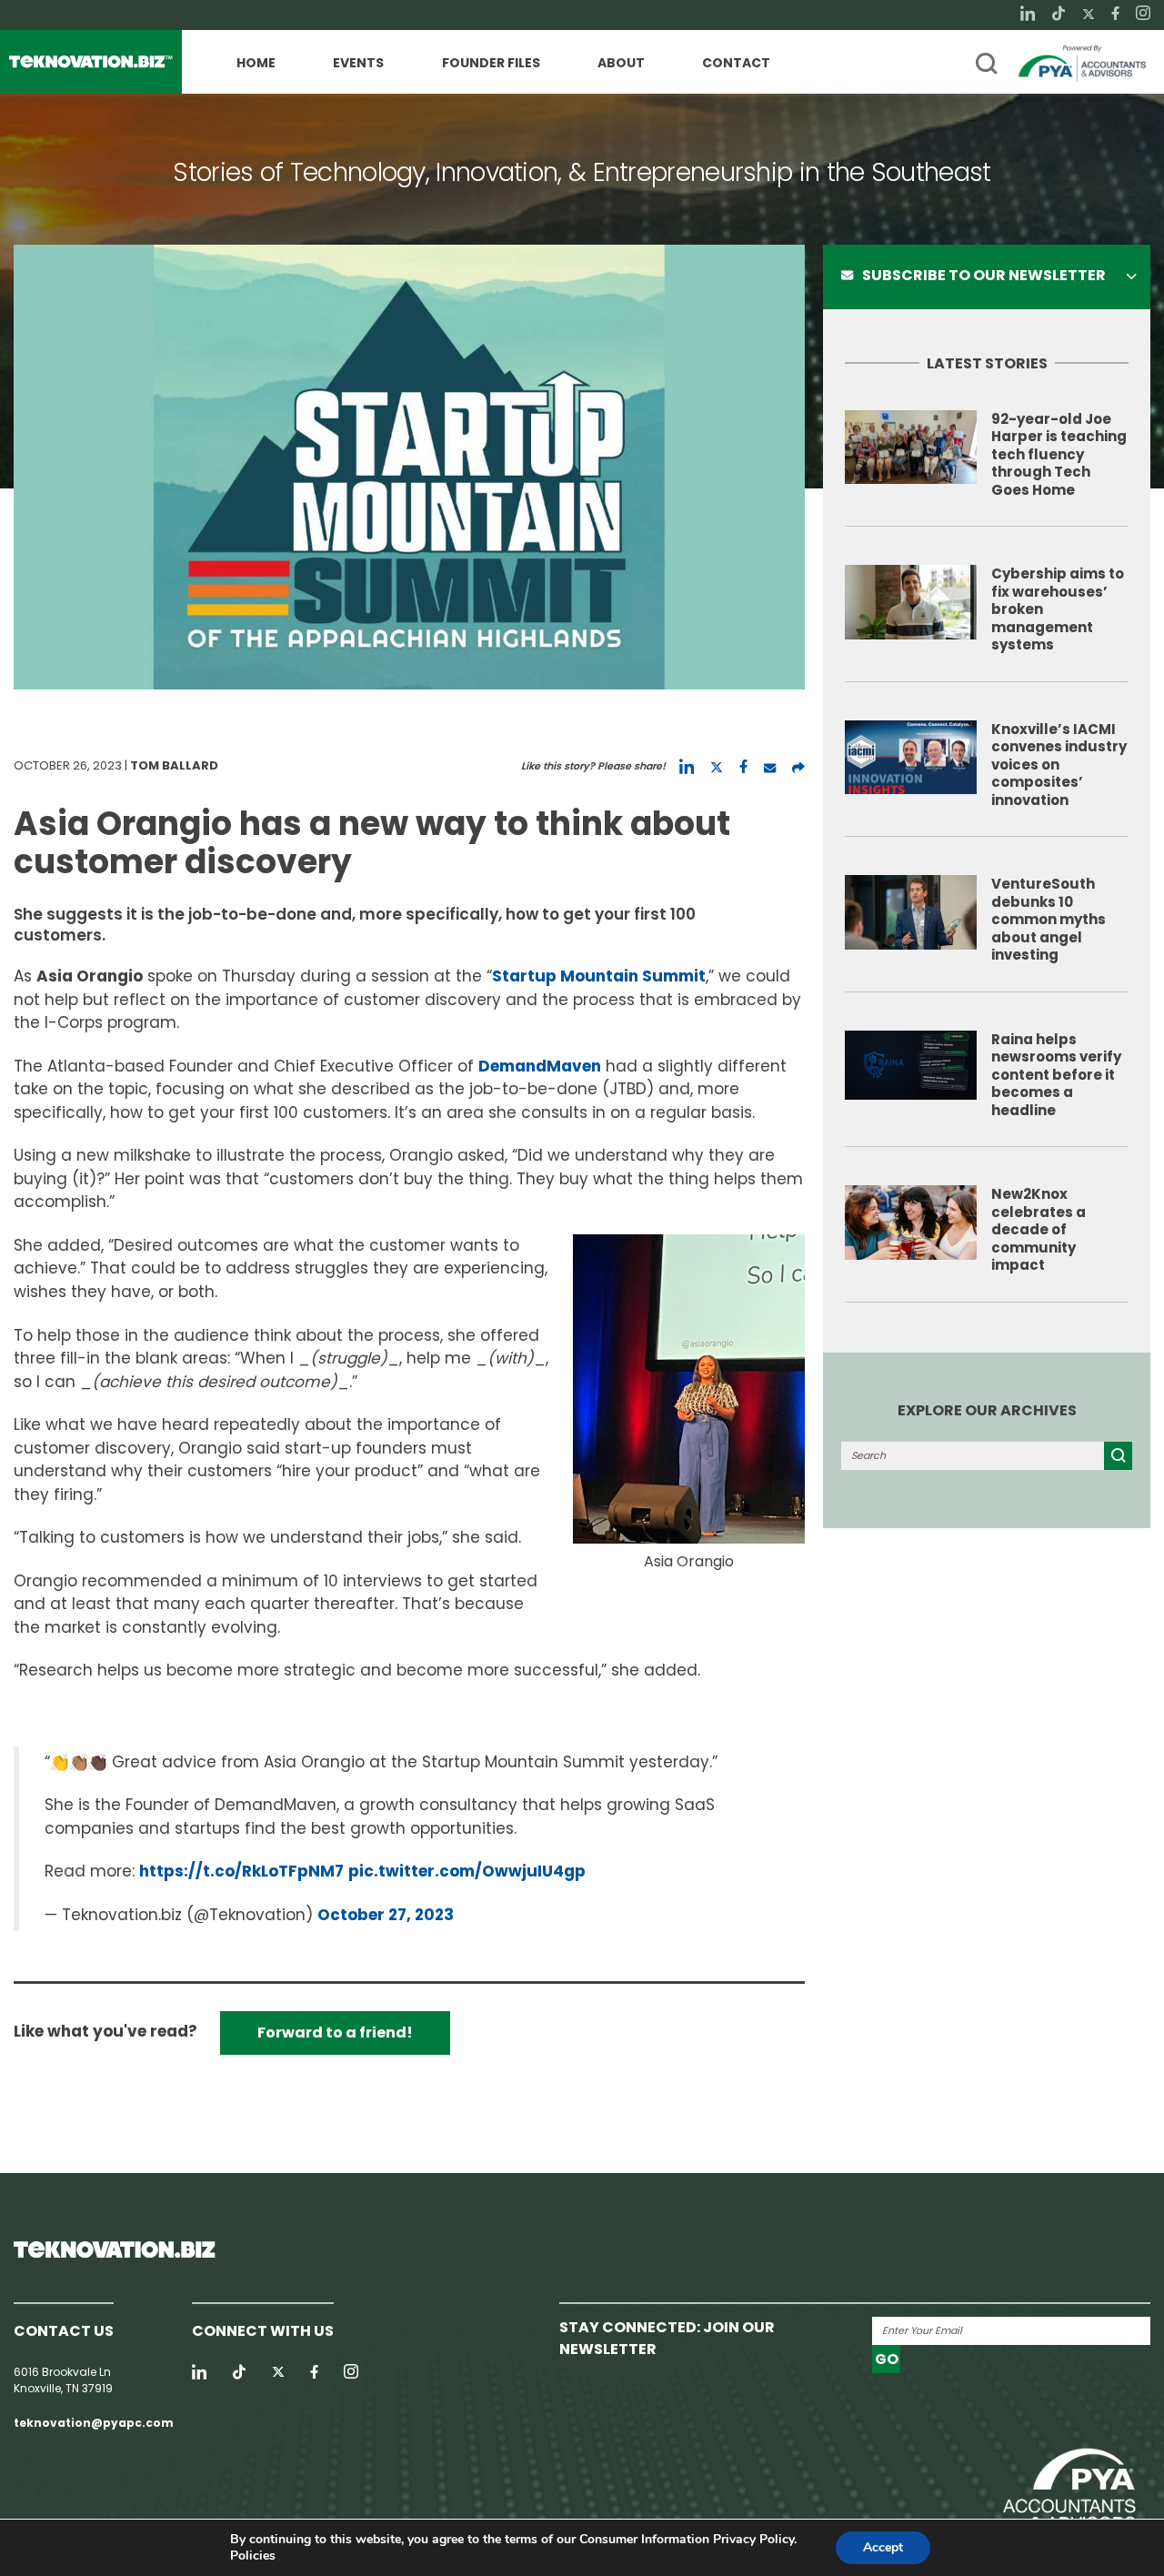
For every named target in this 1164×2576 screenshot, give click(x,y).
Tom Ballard (174, 765)
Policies (253, 2556)
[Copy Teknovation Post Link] (798, 767)
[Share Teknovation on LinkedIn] (687, 767)
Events (358, 64)
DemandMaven (540, 1066)
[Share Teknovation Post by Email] (770, 767)
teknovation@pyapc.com (94, 2423)
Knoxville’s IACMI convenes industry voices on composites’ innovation (1059, 765)
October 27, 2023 (386, 1915)
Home (256, 64)
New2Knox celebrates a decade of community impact (1039, 1229)
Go (887, 2359)
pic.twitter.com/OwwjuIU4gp (467, 1871)
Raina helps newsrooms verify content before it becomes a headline (1056, 1075)
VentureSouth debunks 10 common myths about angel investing (1049, 919)
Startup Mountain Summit (599, 976)
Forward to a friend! (335, 2033)
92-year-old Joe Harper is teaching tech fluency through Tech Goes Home (1059, 454)
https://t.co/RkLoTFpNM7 (241, 1871)
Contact (736, 64)
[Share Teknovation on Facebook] (743, 767)
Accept (883, 2547)
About (621, 64)
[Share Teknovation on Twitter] (717, 767)
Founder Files (491, 64)
